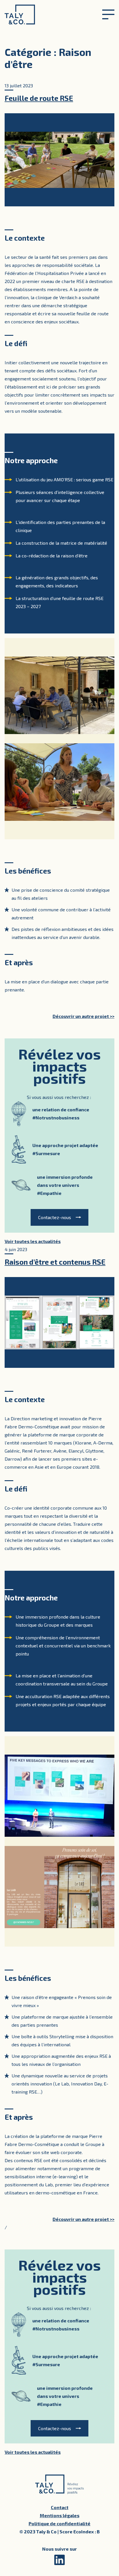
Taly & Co (20, 14)
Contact (60, 2507)
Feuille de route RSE (39, 98)
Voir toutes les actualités (33, 1241)
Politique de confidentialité (59, 2523)
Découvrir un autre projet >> (83, 1016)
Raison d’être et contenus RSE (55, 1262)
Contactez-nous (55, 1217)
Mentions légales (60, 2515)
